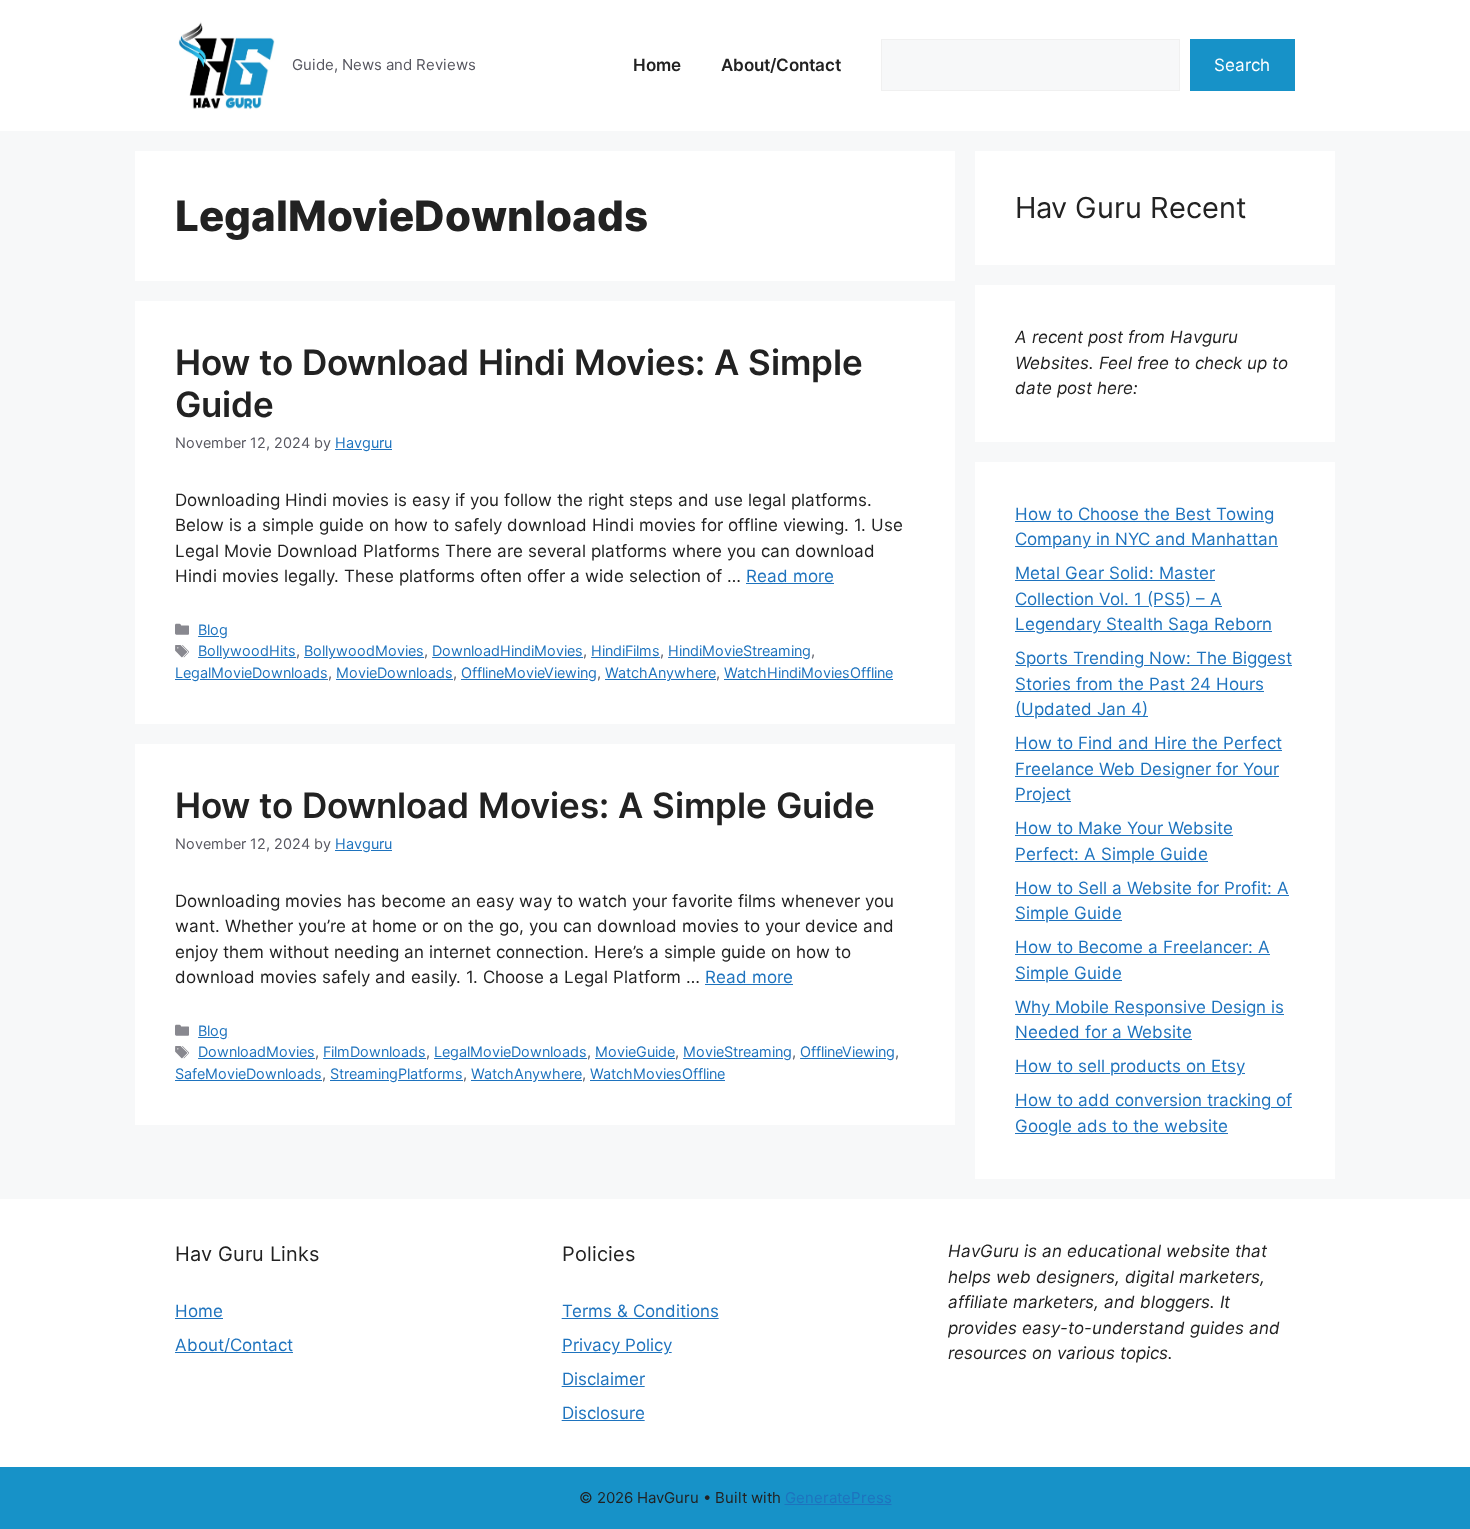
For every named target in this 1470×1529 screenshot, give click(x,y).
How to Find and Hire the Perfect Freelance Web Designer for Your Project (1148, 768)
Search (1242, 65)
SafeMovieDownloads (248, 1073)
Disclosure (603, 1413)
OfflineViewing (847, 1051)
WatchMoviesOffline (657, 1073)
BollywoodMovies (364, 650)
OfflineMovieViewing (529, 672)
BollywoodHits (247, 650)
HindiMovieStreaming (739, 650)
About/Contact (781, 65)
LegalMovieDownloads (251, 672)
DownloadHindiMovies (507, 650)
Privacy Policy (617, 1345)
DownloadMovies (256, 1051)
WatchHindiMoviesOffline (808, 672)
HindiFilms (625, 650)
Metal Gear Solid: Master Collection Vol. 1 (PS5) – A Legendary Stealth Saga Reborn (1143, 598)
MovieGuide (635, 1051)
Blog (213, 629)
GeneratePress (838, 1497)
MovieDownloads (394, 672)
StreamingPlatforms (396, 1073)
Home (657, 65)
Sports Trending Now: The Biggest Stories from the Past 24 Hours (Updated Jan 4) (1153, 683)
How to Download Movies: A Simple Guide (525, 805)
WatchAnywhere (660, 672)
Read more (790, 576)
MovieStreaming (737, 1051)
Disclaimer (603, 1379)
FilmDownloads (374, 1051)
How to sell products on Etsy (1130, 1066)
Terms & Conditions (640, 1311)
